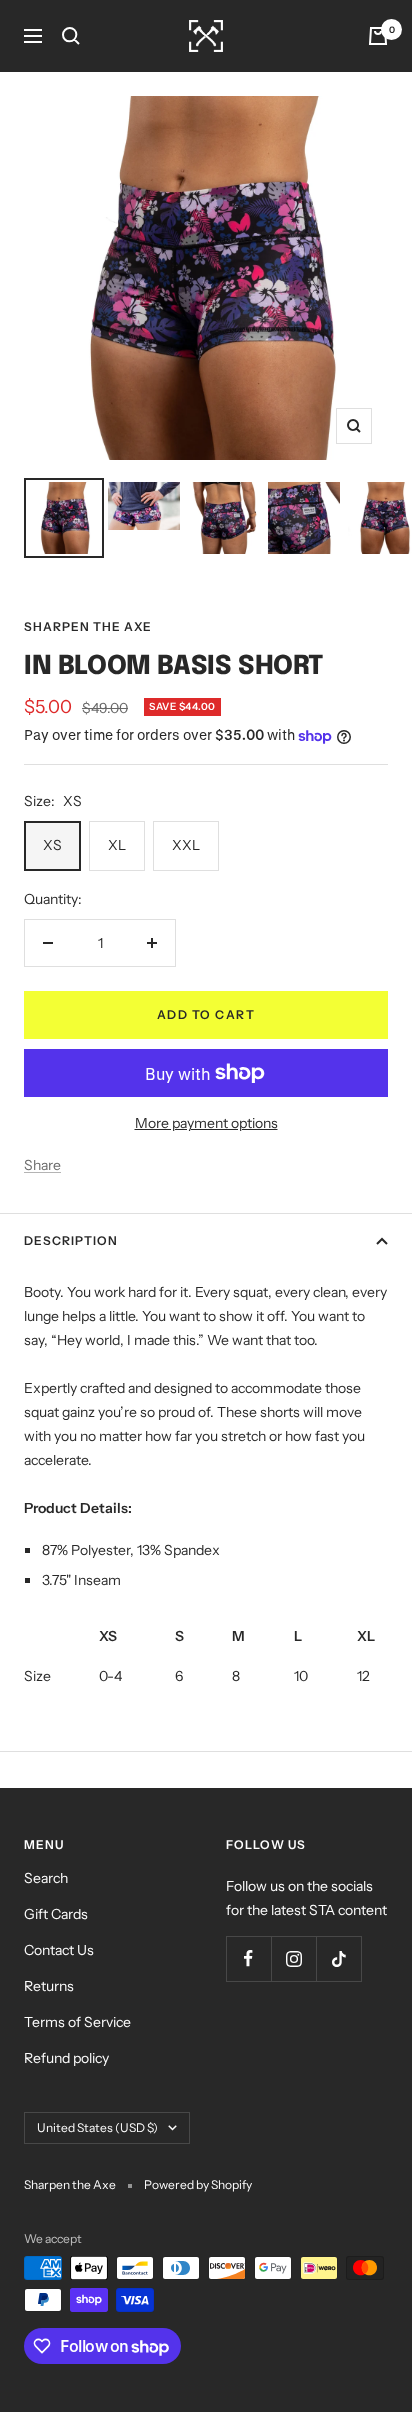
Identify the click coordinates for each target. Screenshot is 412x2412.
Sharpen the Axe (88, 626)
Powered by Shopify (198, 2184)
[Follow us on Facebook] (248, 1958)
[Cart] (378, 36)
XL (117, 845)
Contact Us (59, 1950)
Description (71, 1240)
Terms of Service (77, 2022)
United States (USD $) (97, 2127)
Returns (49, 1986)
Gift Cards (56, 1914)
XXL (186, 845)
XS (52, 845)
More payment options (206, 1123)
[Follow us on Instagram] (293, 1958)
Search (46, 1878)
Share (42, 1165)
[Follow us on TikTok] (338, 1958)
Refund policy (66, 2058)
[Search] (71, 36)
